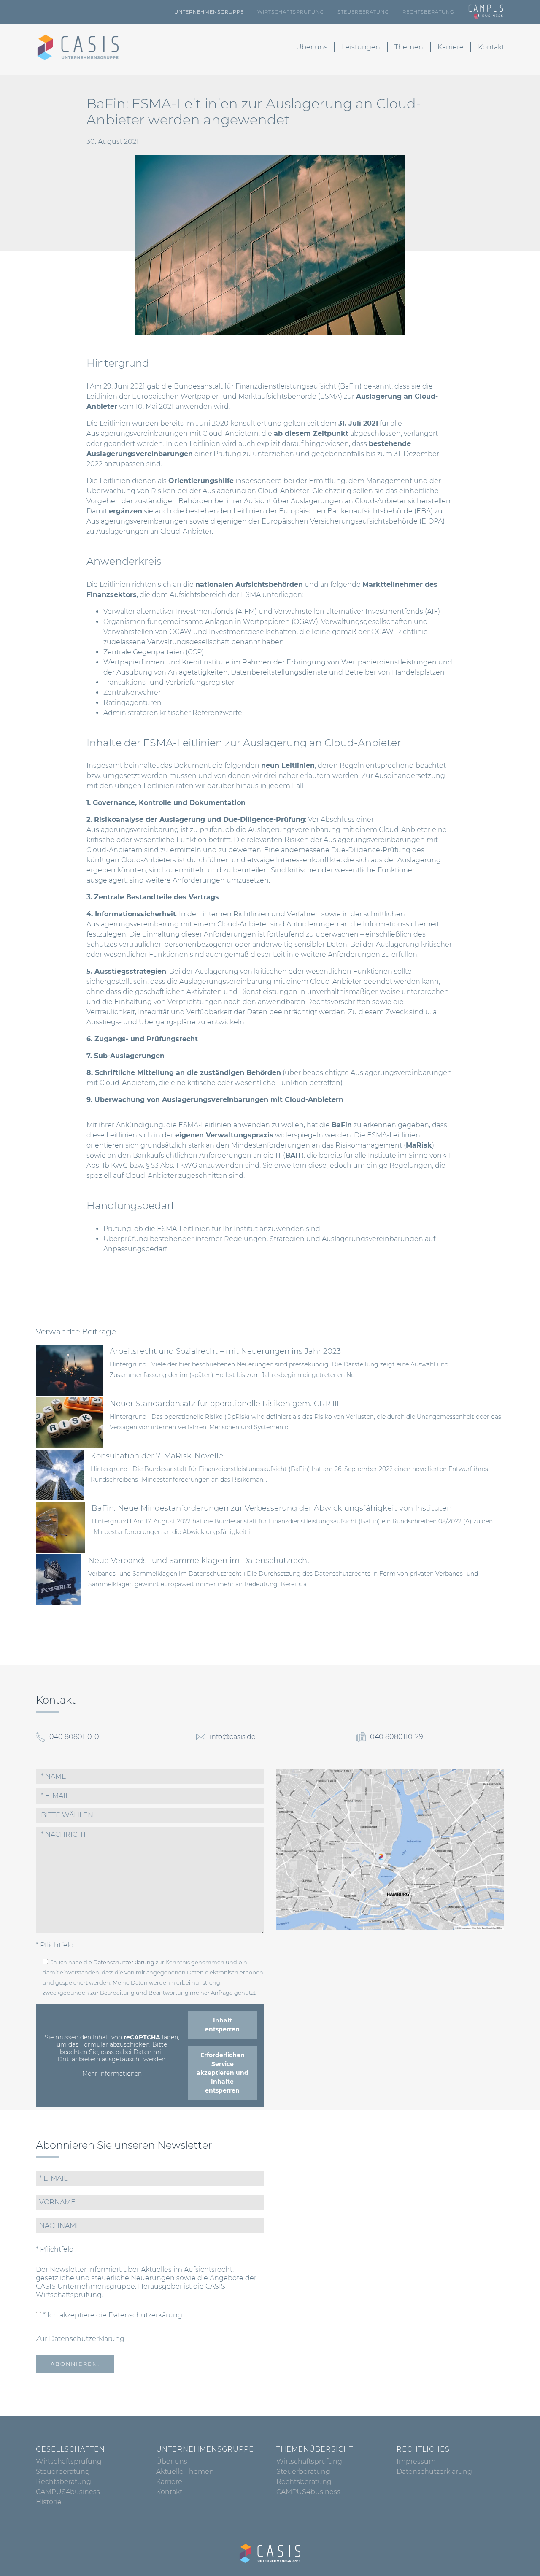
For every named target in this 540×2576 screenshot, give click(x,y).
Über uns (312, 47)
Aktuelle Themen (185, 2472)
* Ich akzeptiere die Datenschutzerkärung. (112, 2315)
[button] (150, 1815)
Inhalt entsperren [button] (222, 2025)
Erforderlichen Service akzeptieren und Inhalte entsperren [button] (223, 2073)
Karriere (451, 47)
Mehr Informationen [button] (112, 2074)
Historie (49, 2502)
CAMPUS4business (68, 2492)
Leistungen (361, 47)
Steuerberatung (363, 12)
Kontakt (491, 47)
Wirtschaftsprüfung (291, 12)
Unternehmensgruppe (209, 12)
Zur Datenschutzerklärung (80, 2339)
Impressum (416, 2461)
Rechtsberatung (428, 12)
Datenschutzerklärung (124, 1962)
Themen (409, 47)
